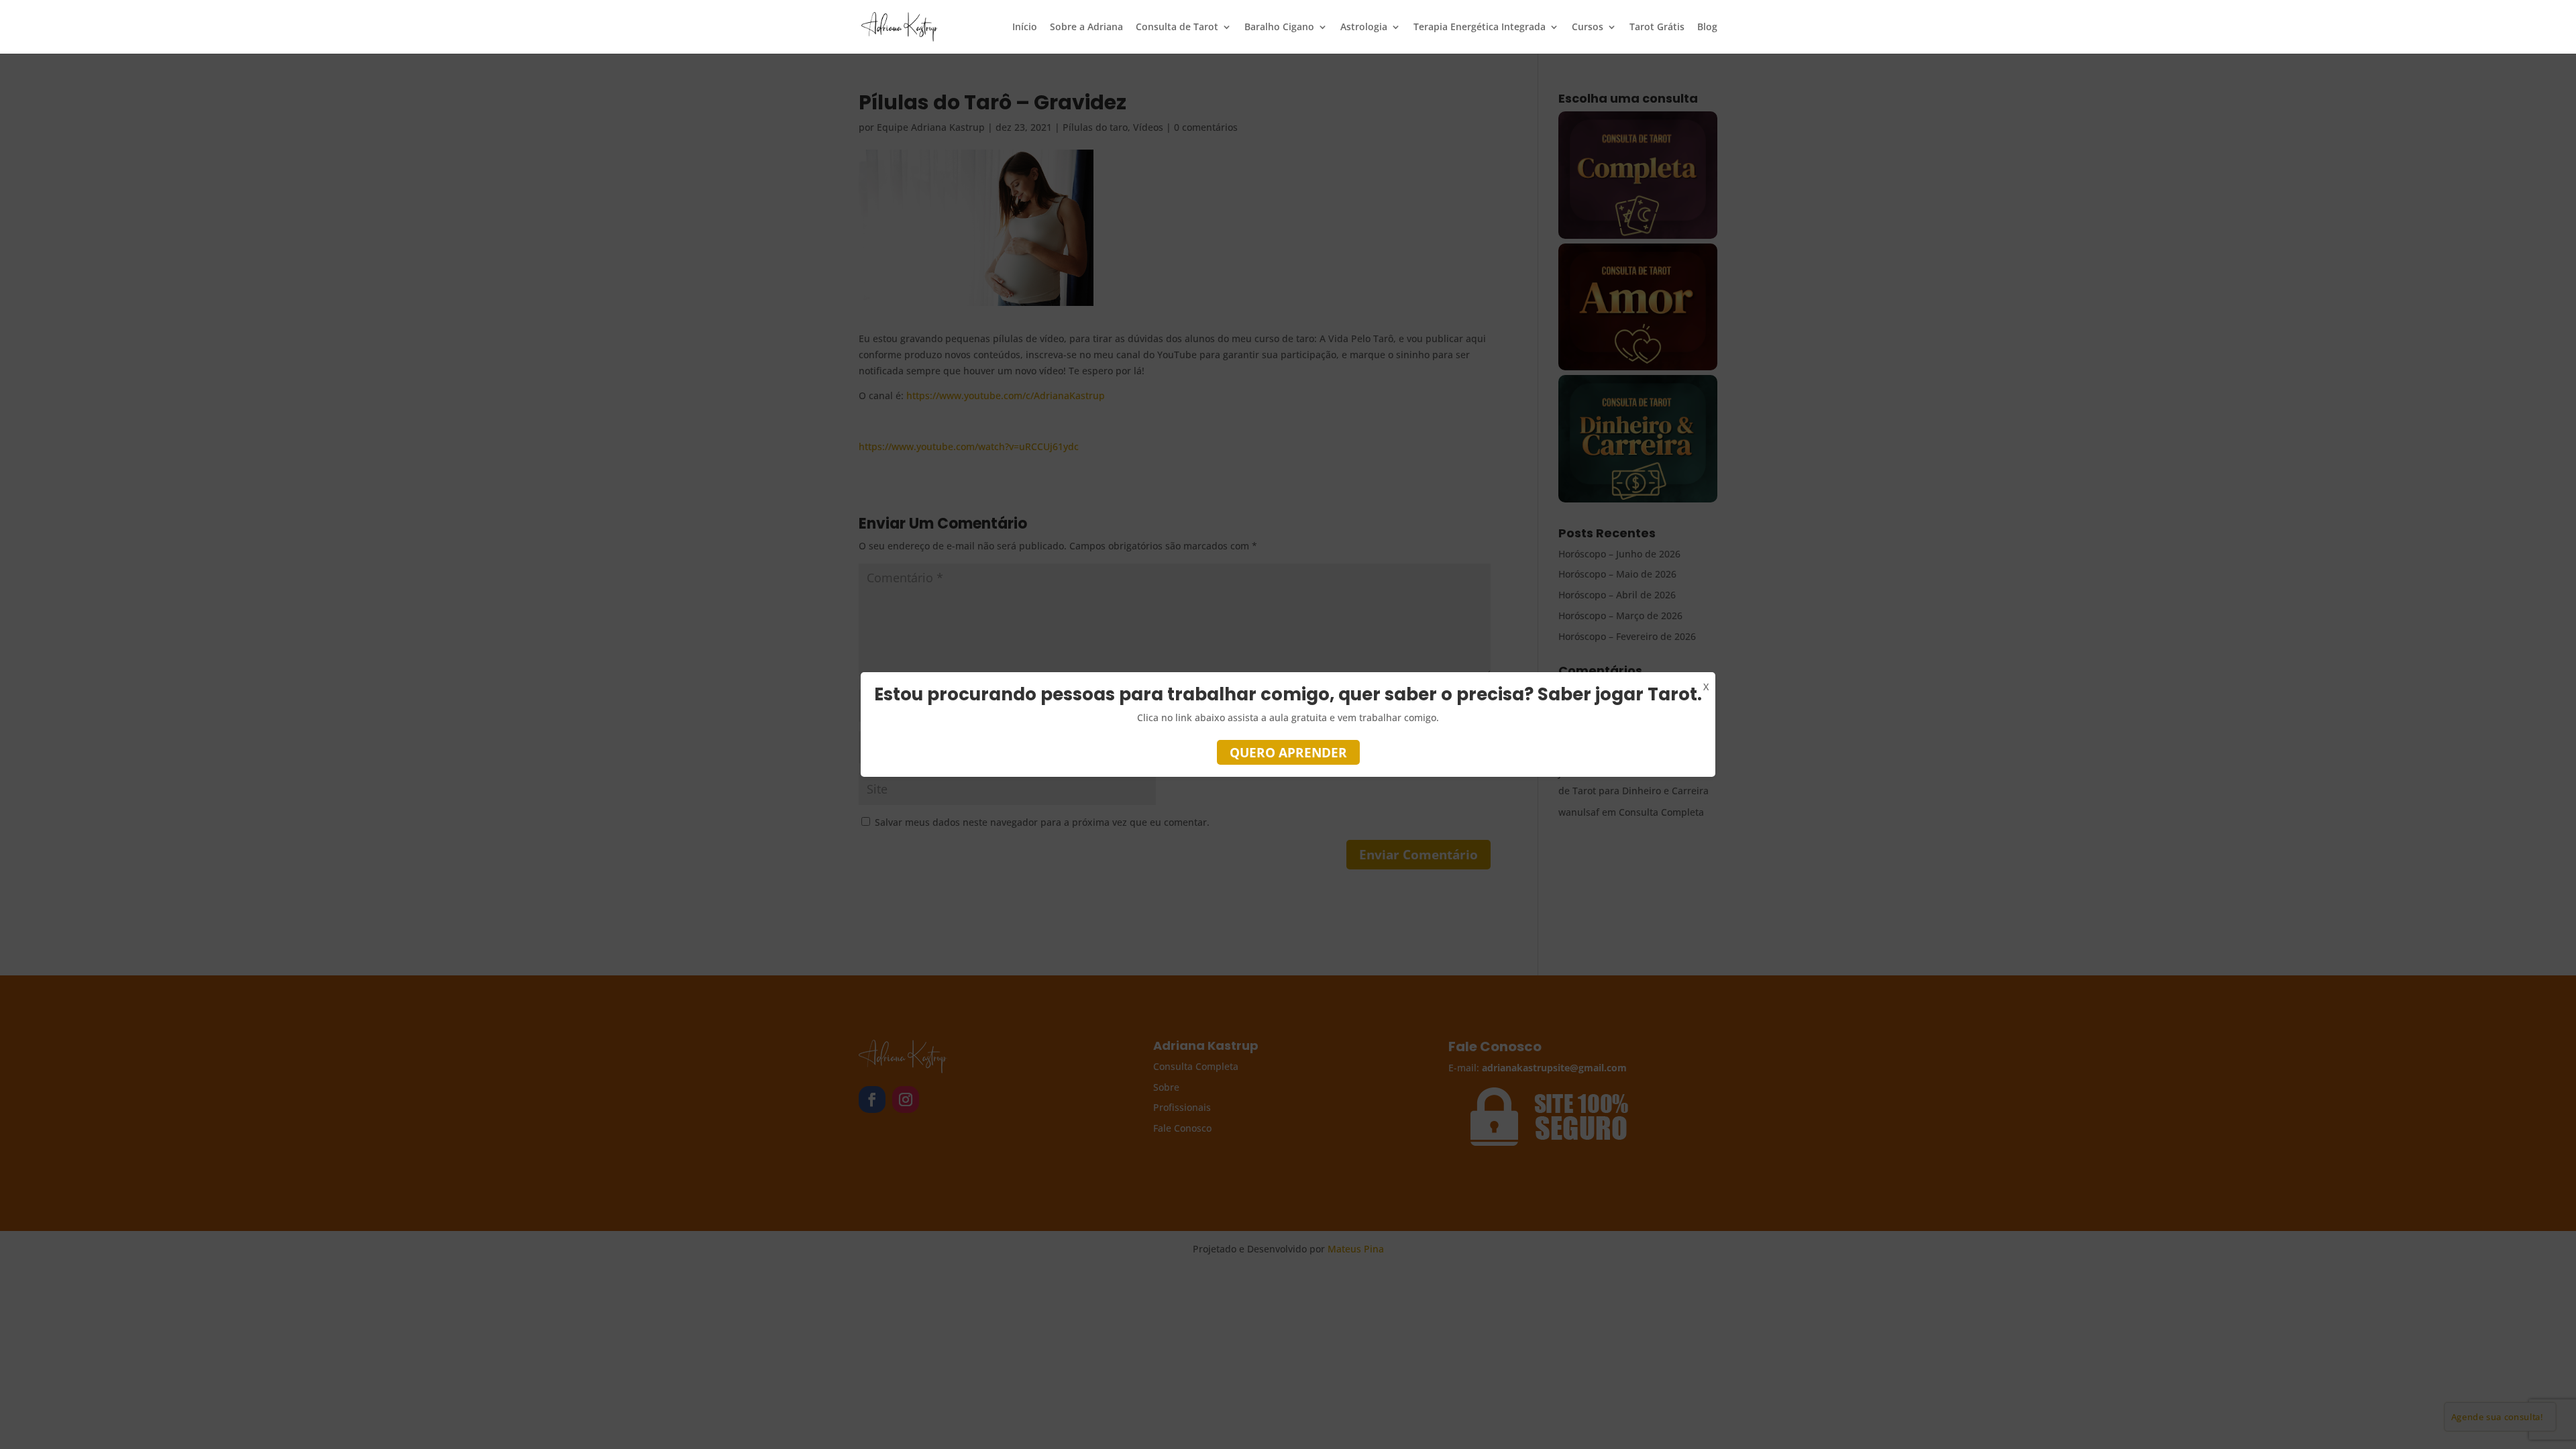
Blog (1707, 28)
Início (1025, 28)
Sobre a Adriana (1086, 28)
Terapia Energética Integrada (1480, 28)
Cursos (1588, 28)
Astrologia (1364, 28)
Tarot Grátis (1657, 28)
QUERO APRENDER (1288, 753)
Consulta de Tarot (1177, 28)
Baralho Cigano (1279, 28)
